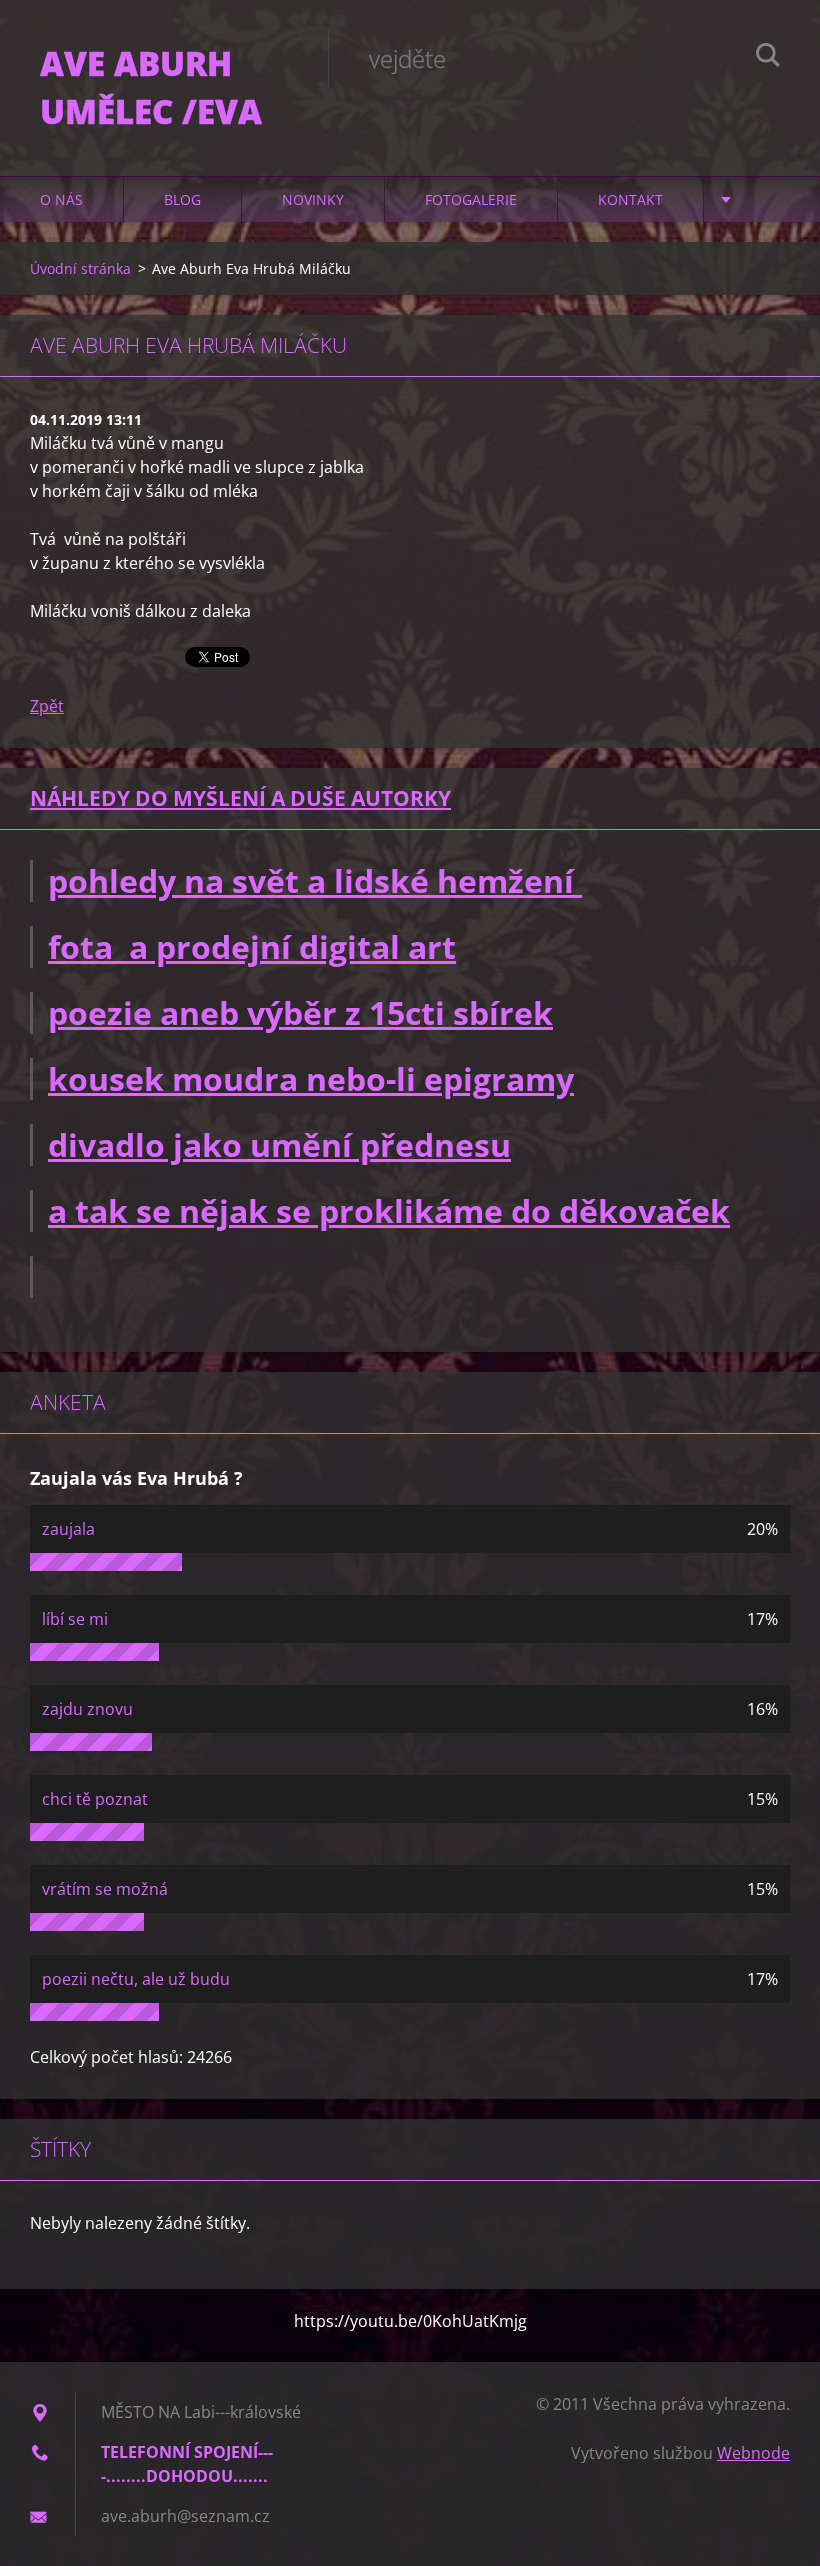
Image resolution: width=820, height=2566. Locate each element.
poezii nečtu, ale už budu (136, 1979)
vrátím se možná (105, 1889)
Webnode (753, 2453)
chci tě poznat (95, 1799)
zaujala (68, 1529)
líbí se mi (75, 1619)
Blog (182, 199)
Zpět (47, 706)
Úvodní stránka (80, 268)
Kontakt (630, 199)
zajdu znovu (87, 1709)
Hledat (768, 58)
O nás (61, 199)
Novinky (313, 199)
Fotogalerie (471, 199)
